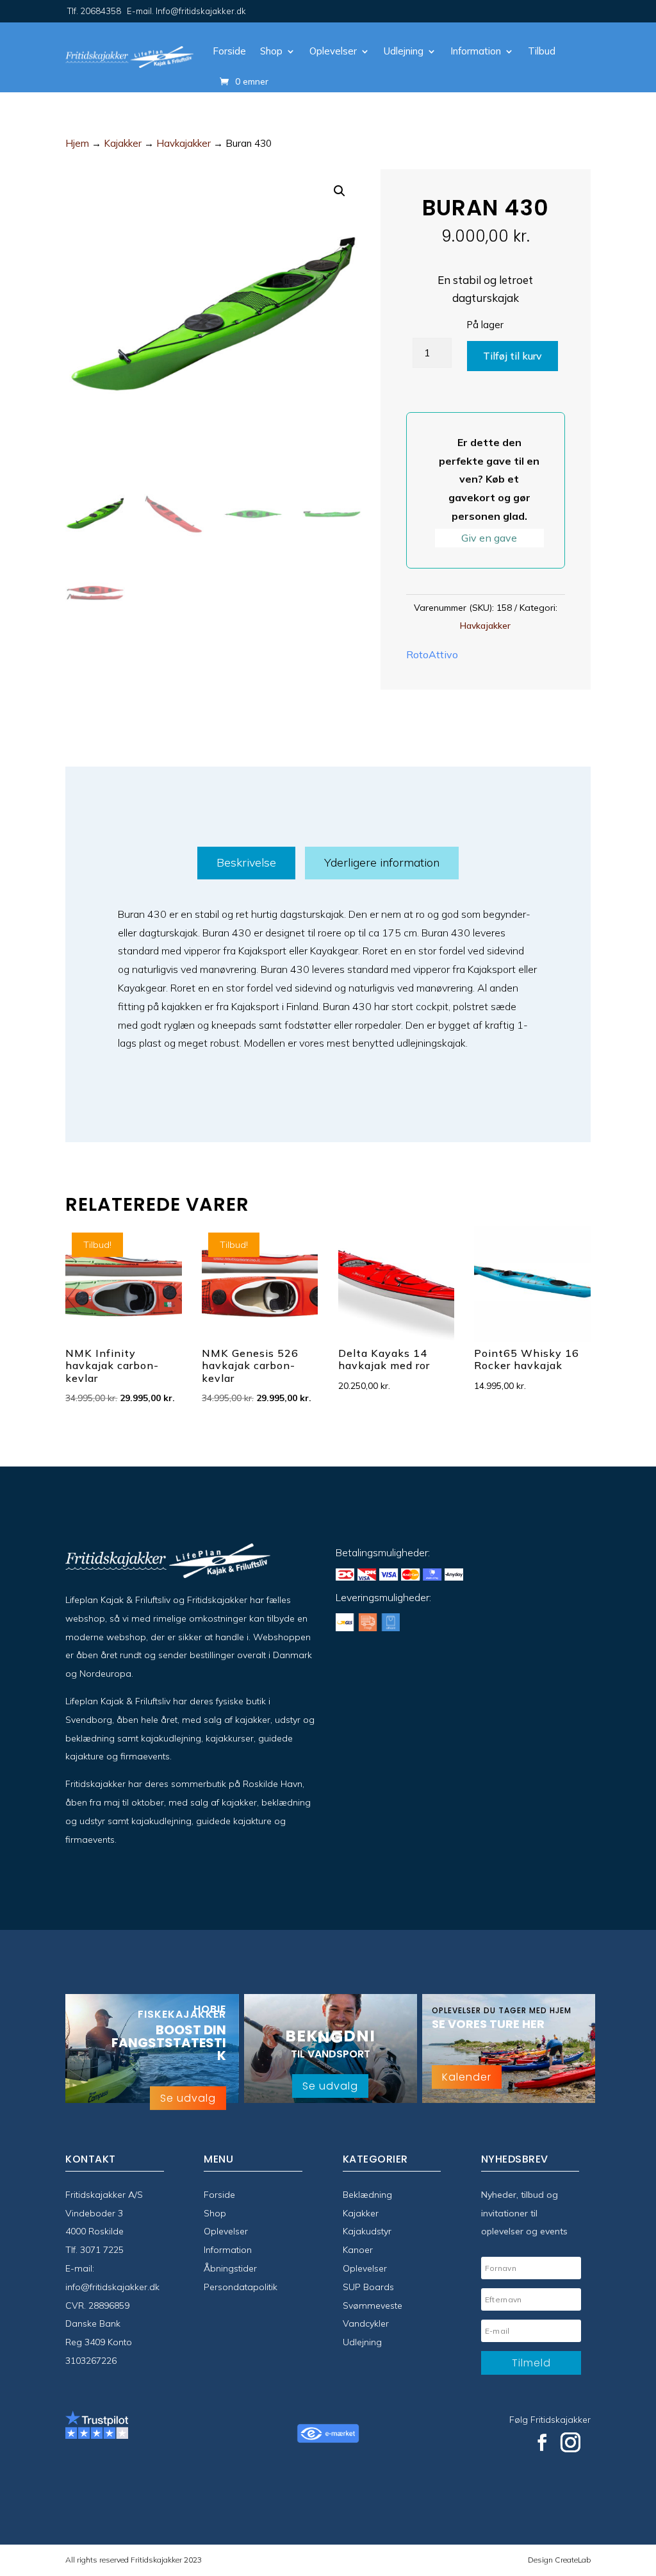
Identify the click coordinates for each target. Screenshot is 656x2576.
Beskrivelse (246, 862)
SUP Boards (368, 2287)
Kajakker (123, 143)
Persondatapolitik (241, 2287)
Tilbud (542, 51)
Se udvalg (188, 2098)
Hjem (77, 143)
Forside (229, 51)
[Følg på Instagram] (571, 2443)
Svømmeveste (373, 2306)
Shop (271, 51)
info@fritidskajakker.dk (112, 2287)
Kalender (467, 2077)
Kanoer (358, 2250)
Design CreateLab (559, 2560)
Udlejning (404, 51)
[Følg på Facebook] (542, 2443)
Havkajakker (184, 143)
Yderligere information (382, 862)
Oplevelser (333, 51)
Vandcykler (366, 2323)
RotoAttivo (432, 654)
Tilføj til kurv (512, 356)
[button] (340, 191)
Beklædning (367, 2195)
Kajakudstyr (367, 2231)
